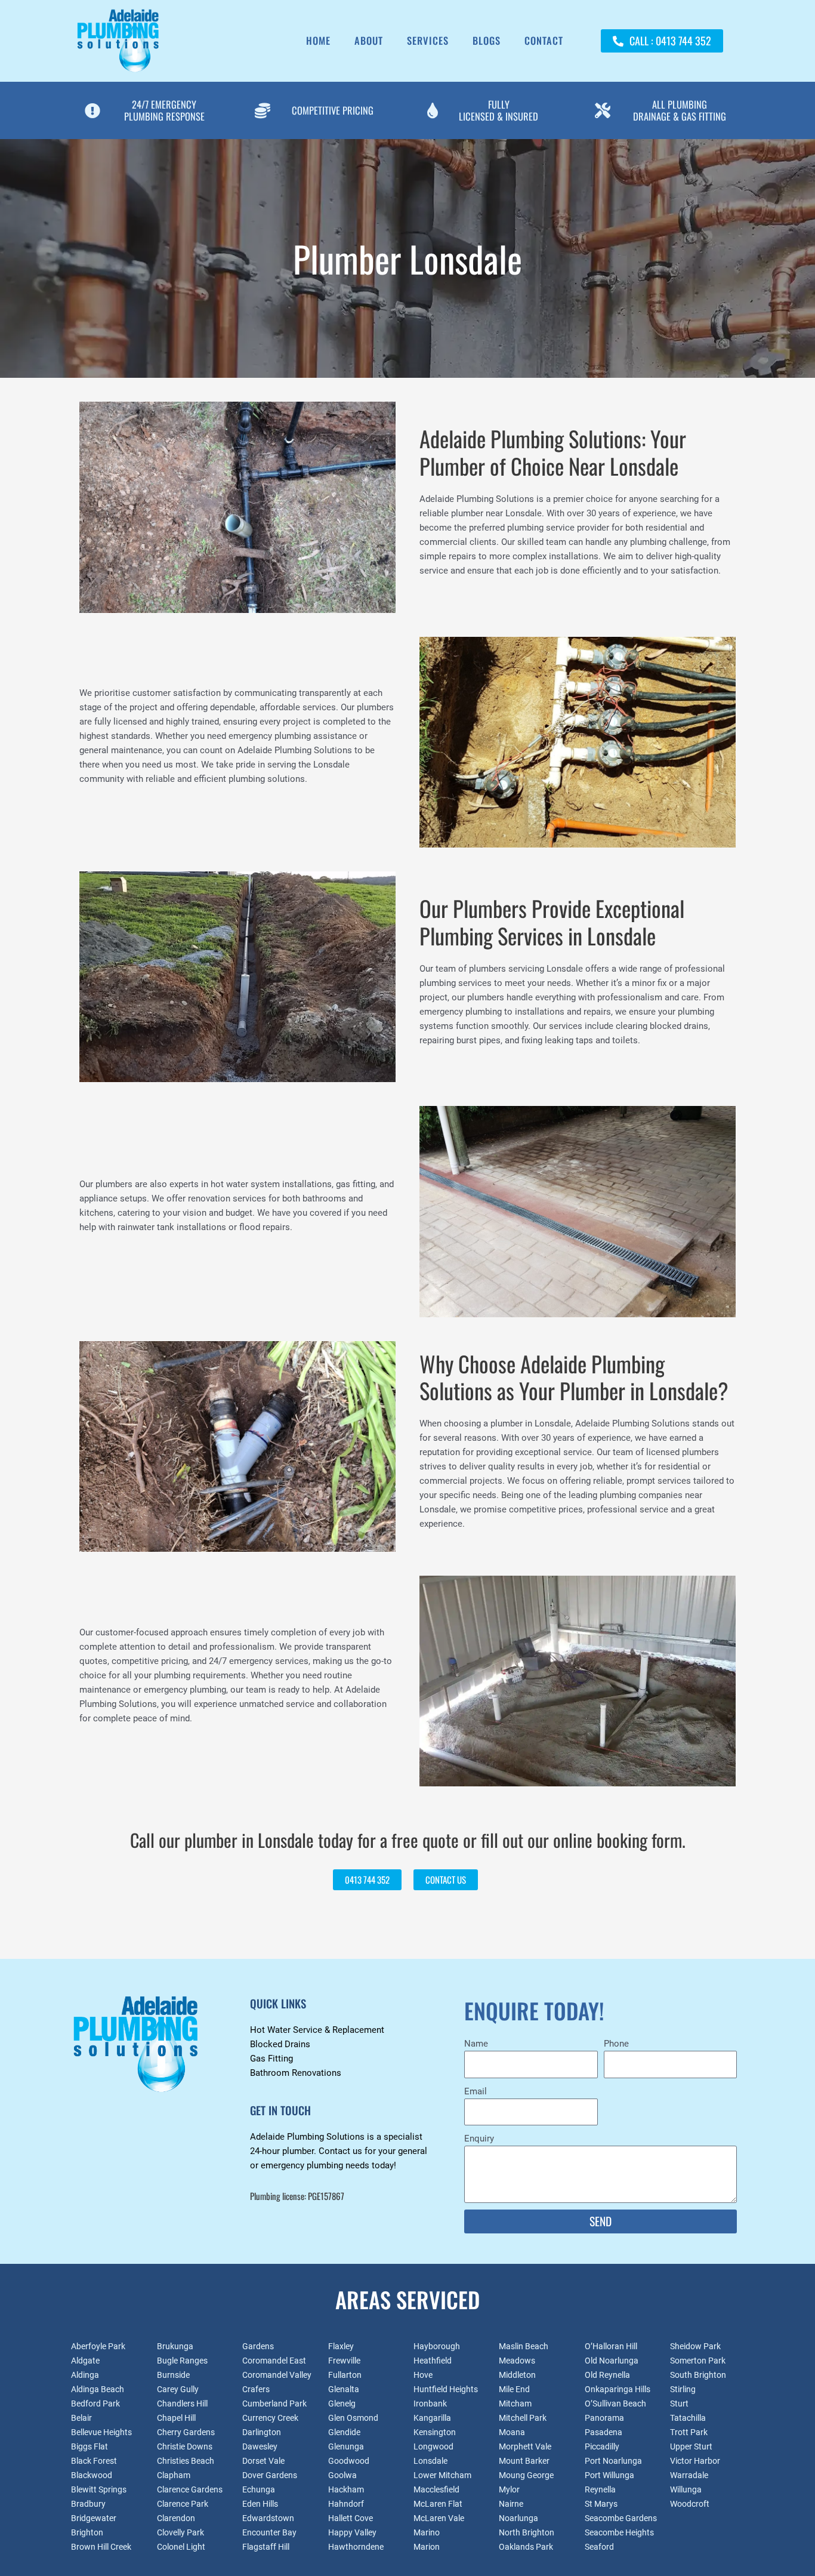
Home (318, 40)
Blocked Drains (280, 2044)
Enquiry (479, 2139)
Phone (616, 2044)
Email (476, 2091)
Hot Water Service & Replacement (317, 2030)
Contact (544, 40)
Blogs (487, 40)
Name (476, 2044)
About (369, 40)
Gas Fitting (271, 2059)
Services (428, 40)
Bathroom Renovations (296, 2073)
